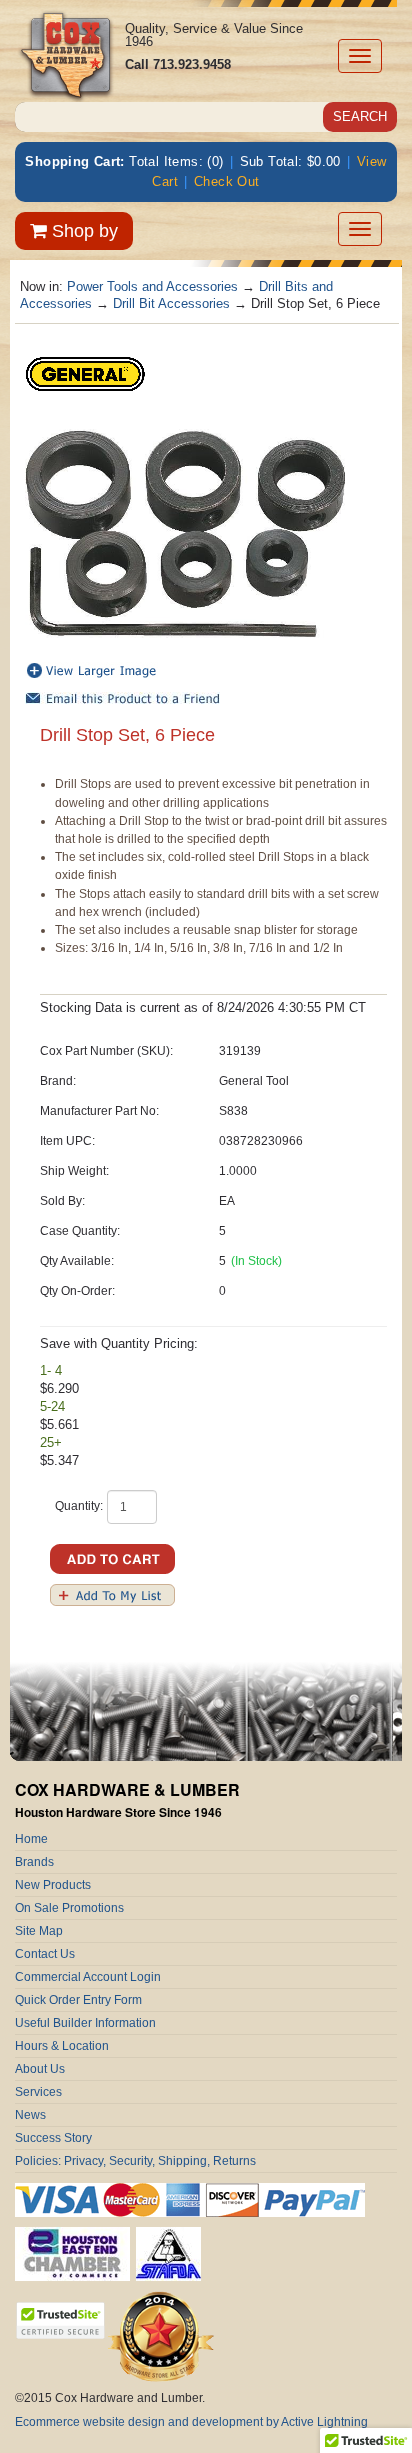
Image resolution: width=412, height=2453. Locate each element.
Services (38, 2092)
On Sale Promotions (69, 1908)
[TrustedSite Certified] (60, 2320)
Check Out (227, 181)
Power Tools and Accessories (152, 286)
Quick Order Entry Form (78, 2000)
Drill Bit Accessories (171, 303)
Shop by (82, 231)
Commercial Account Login (88, 1977)
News (30, 2115)
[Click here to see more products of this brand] (85, 372)
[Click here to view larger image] (185, 534)
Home (31, 1839)
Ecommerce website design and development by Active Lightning (191, 2422)
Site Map (39, 1931)
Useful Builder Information (85, 2023)
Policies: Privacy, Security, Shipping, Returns (135, 2161)
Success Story (53, 2138)
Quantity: (79, 1506)
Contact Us (45, 1954)
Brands (34, 1862)
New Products (53, 1885)
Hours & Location (62, 2046)
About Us (40, 2069)
